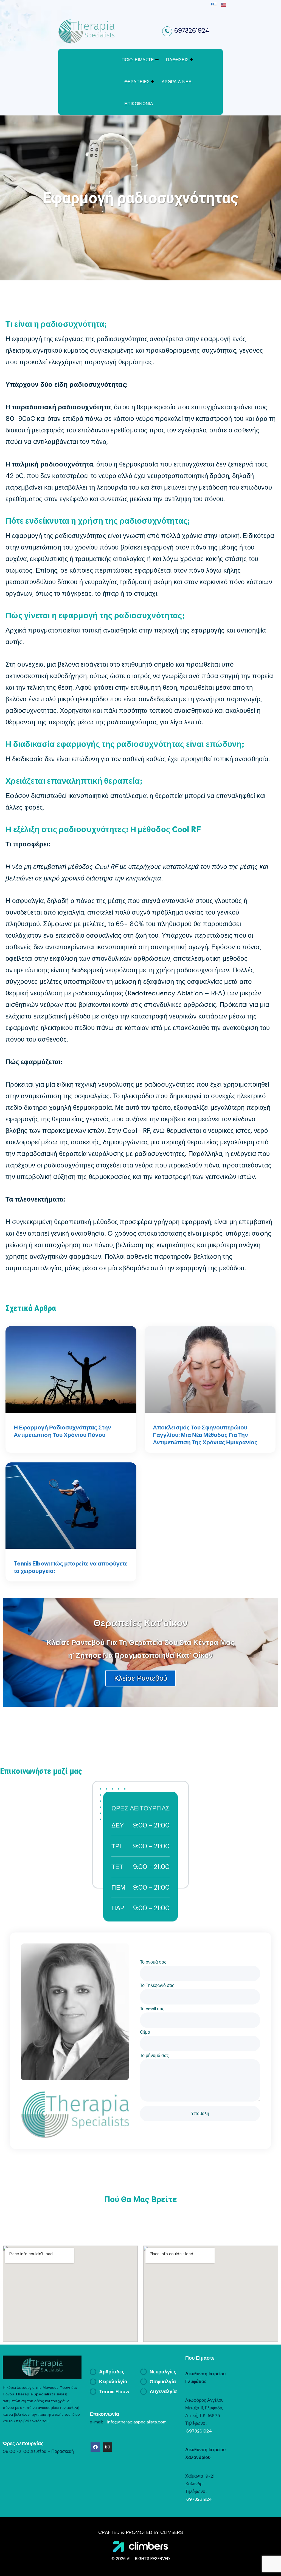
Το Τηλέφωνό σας (157, 1985)
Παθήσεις (177, 60)
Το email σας (152, 2009)
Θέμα (145, 2032)
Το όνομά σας (153, 1962)
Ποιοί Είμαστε (138, 60)
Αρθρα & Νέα (177, 82)
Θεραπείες (137, 82)
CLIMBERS (172, 2532)
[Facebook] (95, 2447)
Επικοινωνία (139, 104)
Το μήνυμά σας (154, 2055)
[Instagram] (107, 2447)
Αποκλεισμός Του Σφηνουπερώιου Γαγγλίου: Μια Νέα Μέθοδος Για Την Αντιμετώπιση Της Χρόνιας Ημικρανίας (205, 1435)
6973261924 (192, 31)
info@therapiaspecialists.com (136, 2422)
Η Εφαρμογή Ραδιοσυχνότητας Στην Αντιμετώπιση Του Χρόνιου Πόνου (62, 1431)
